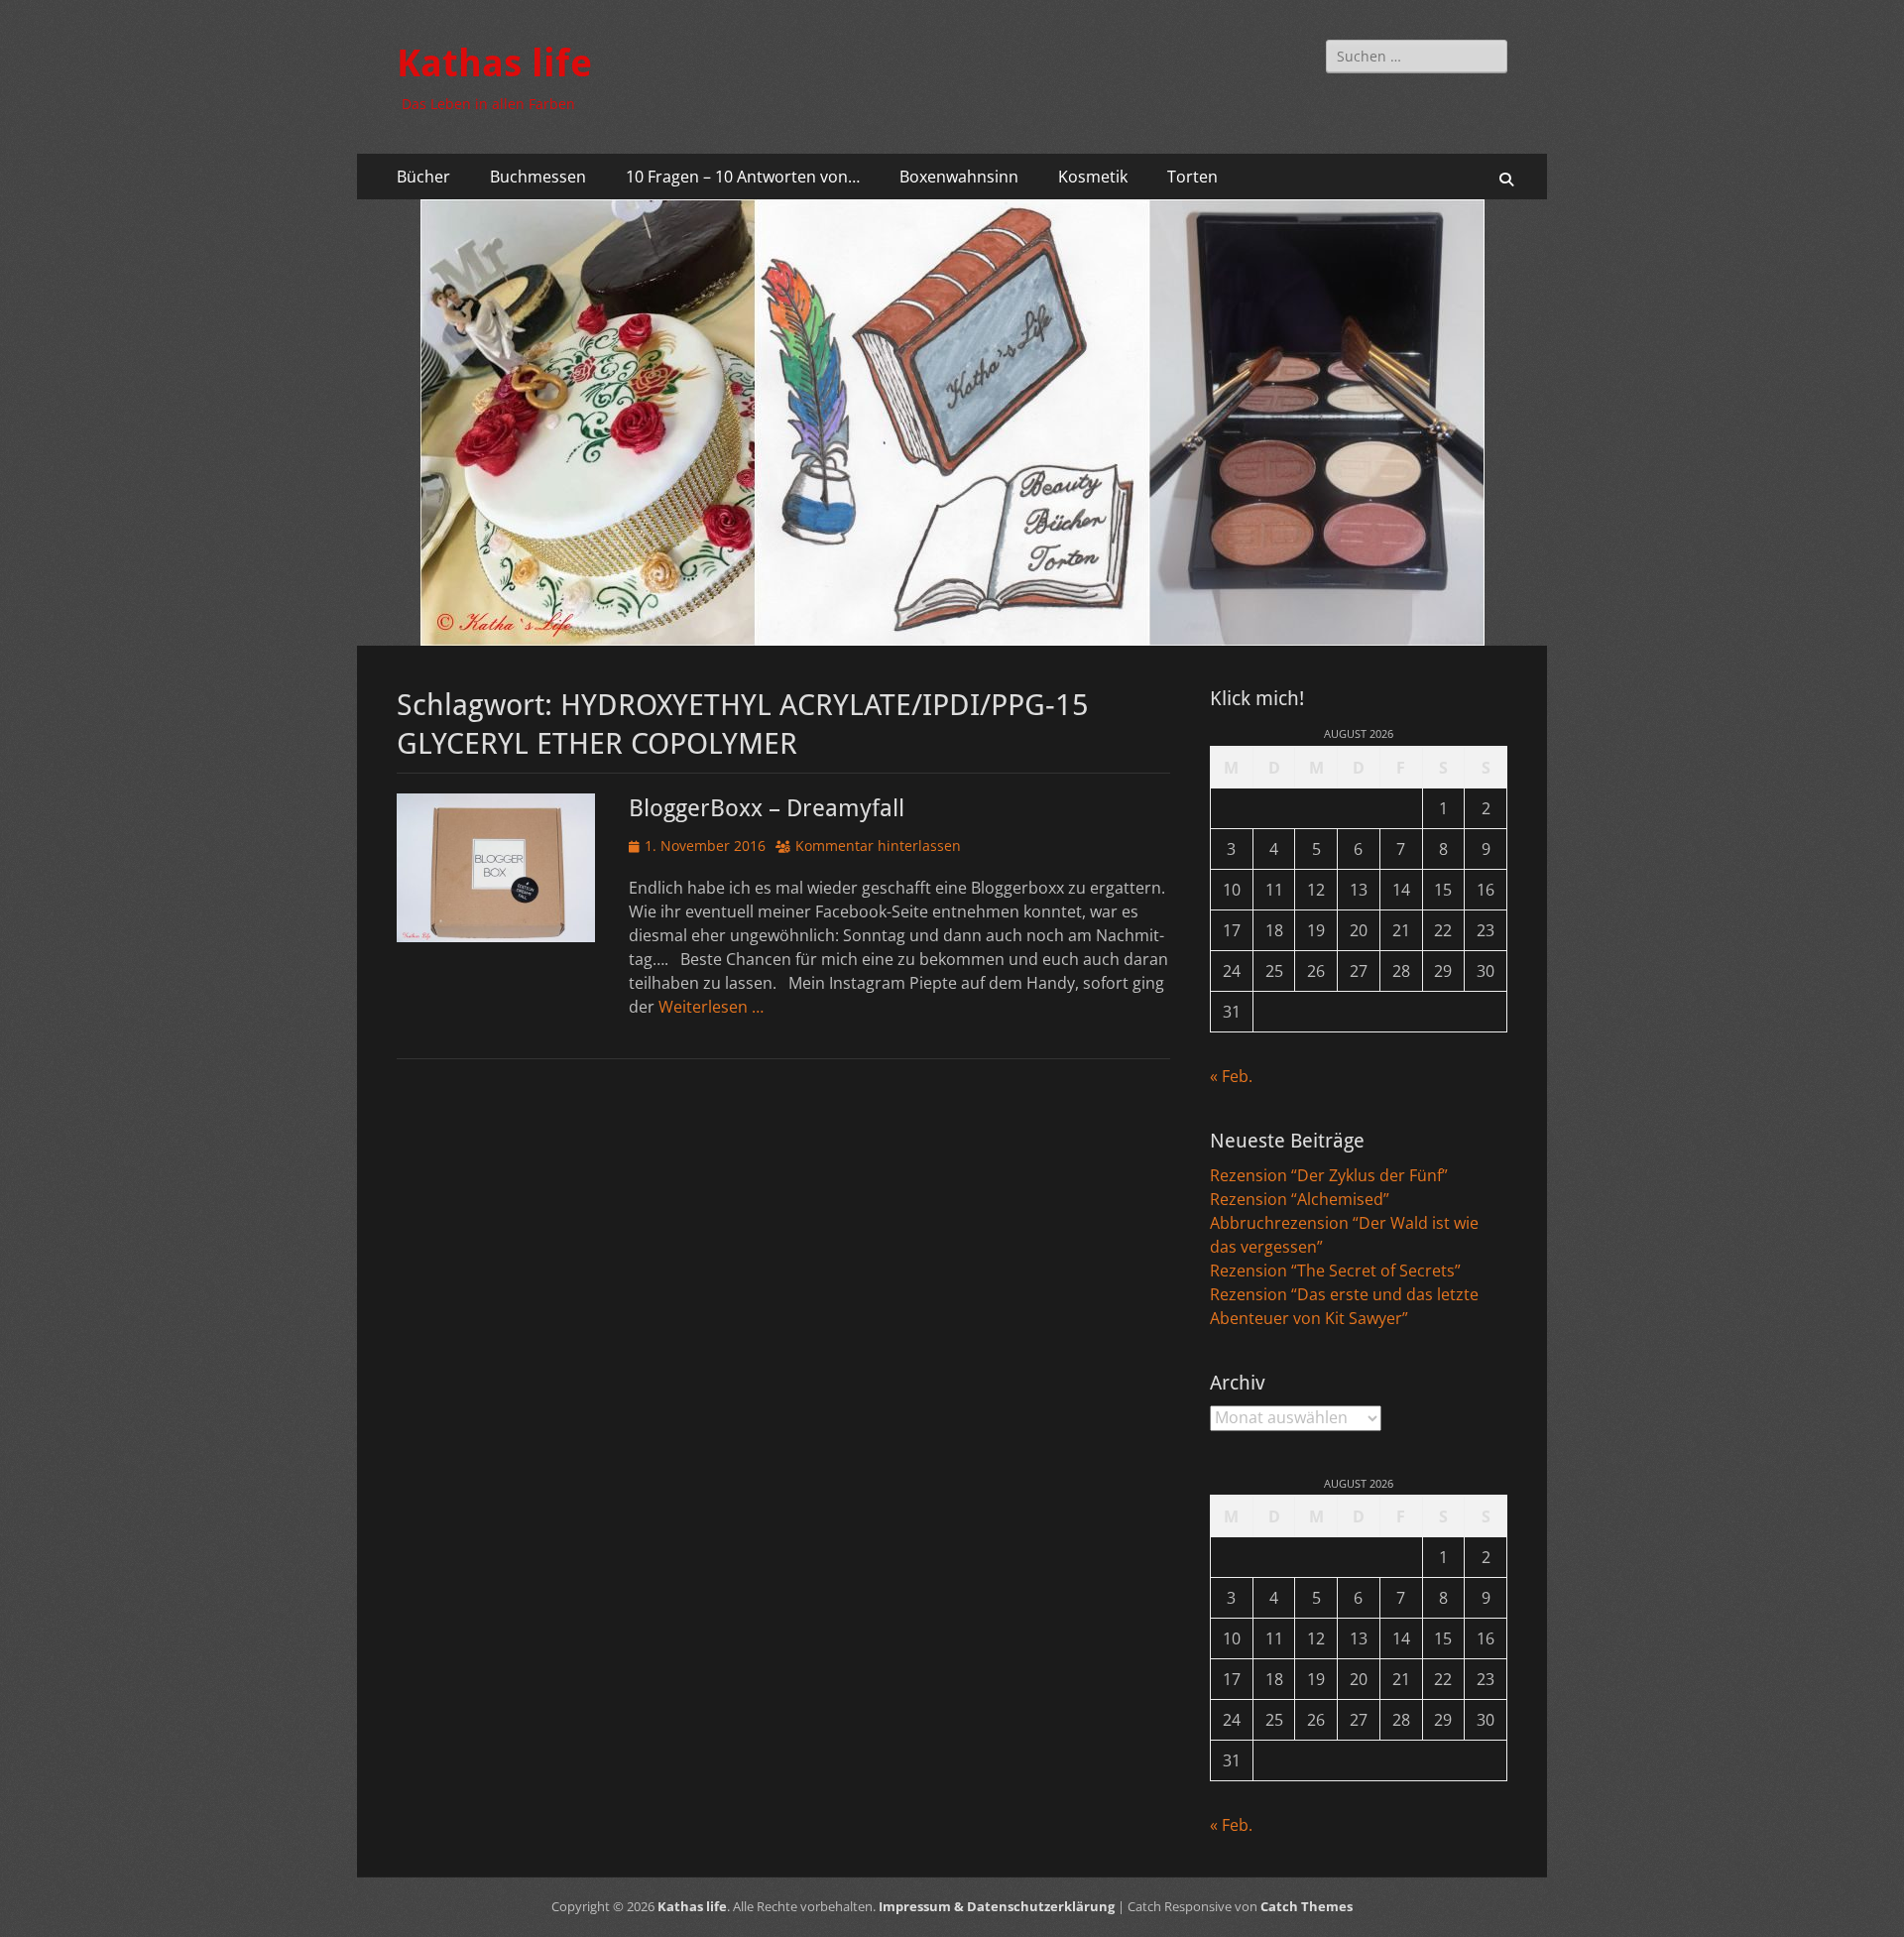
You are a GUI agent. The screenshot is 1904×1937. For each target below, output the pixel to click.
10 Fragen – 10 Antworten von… (743, 177)
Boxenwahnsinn (959, 177)
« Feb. (1231, 1076)
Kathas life (494, 63)
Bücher (423, 177)
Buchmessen (538, 177)
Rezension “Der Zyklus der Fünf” (1329, 1175)
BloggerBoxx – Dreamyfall (767, 808)
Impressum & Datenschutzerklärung (997, 1906)
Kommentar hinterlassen (878, 846)
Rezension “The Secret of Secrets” (1335, 1271)
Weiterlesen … (711, 1007)
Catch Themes (1307, 1906)
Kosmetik (1093, 177)
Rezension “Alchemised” (1300, 1199)
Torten (1192, 177)
